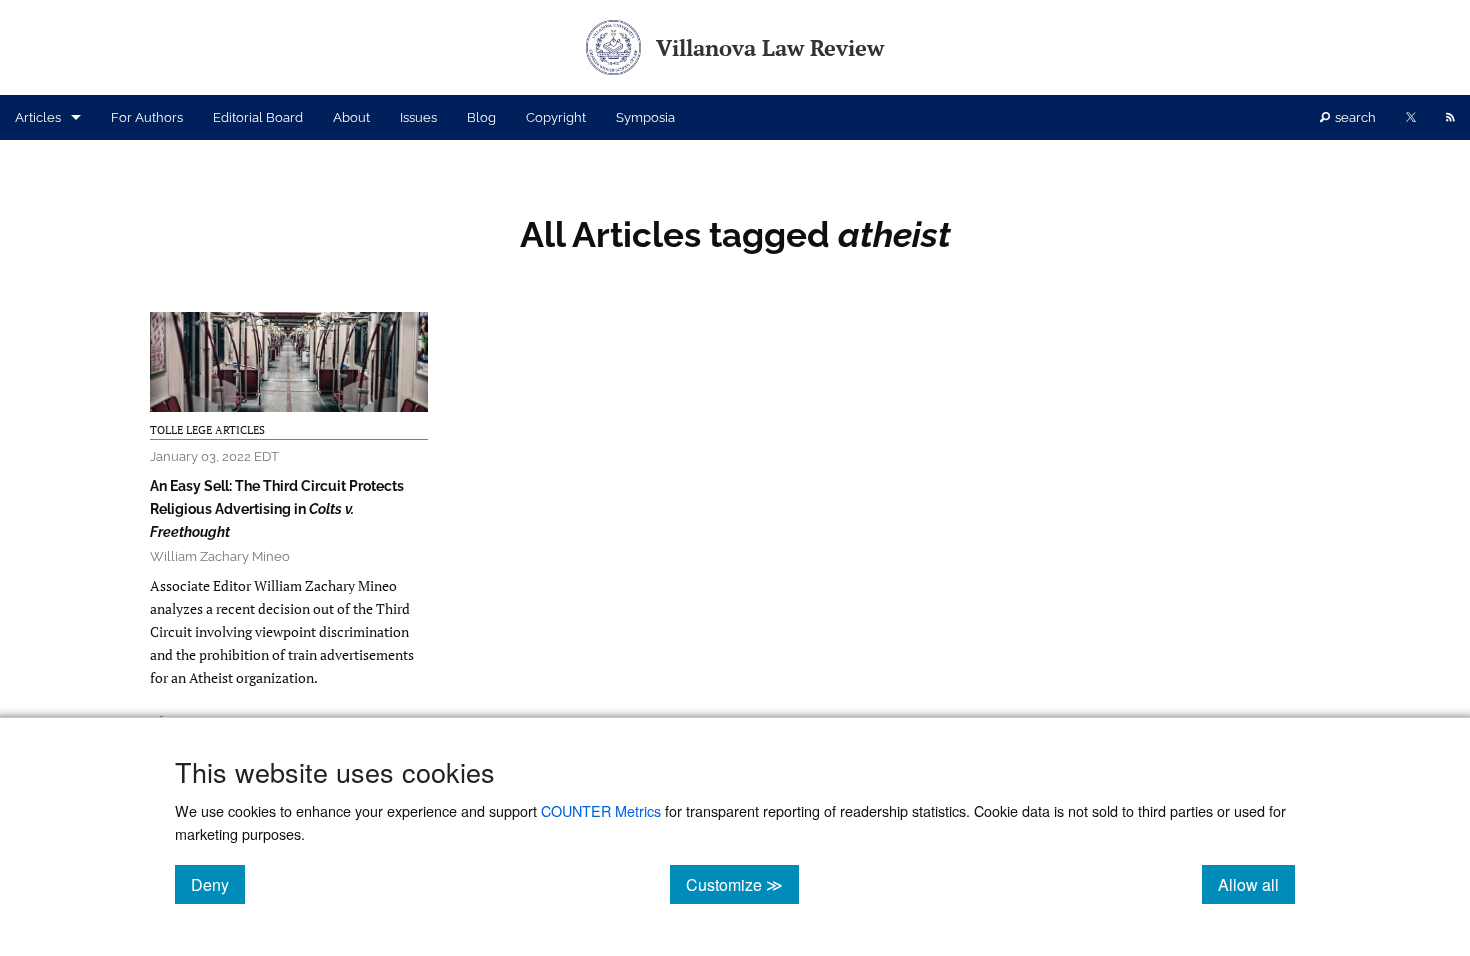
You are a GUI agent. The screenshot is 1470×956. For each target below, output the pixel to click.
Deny (218, 884)
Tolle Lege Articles (207, 430)
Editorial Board (258, 117)
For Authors (147, 117)
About (351, 117)
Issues (418, 117)
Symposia (645, 117)
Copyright (556, 117)
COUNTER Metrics (601, 810)
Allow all (1256, 884)
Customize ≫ (742, 884)
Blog (481, 117)
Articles (38, 117)
